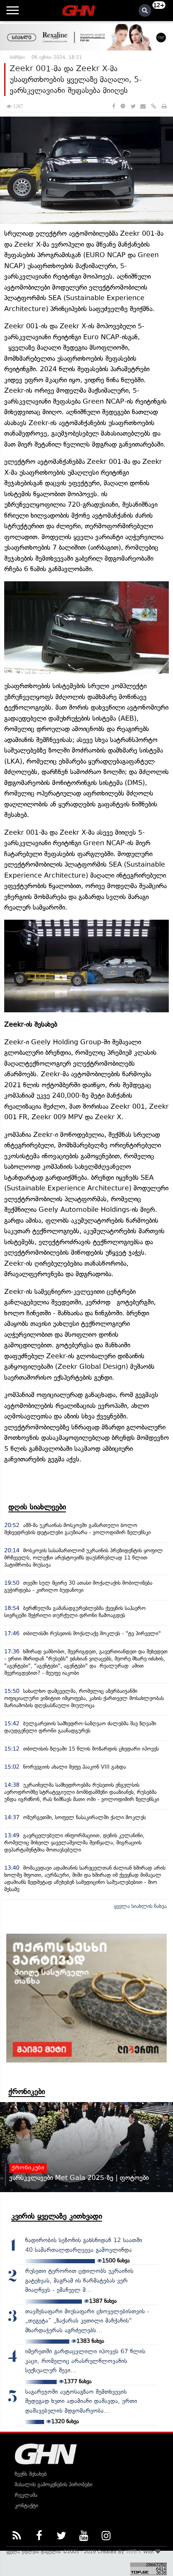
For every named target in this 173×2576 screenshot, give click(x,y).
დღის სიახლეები (37, 1507)
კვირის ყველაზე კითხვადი (57, 2216)
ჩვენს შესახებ (31, 2474)
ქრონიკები (27, 2092)
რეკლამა (26, 2495)
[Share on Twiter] (133, 106)
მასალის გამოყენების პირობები (54, 2484)
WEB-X (134, 2552)
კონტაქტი (26, 2505)
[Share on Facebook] (114, 106)
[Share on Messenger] (123, 106)
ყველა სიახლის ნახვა (140, 1906)
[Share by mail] (143, 106)
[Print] (164, 106)
